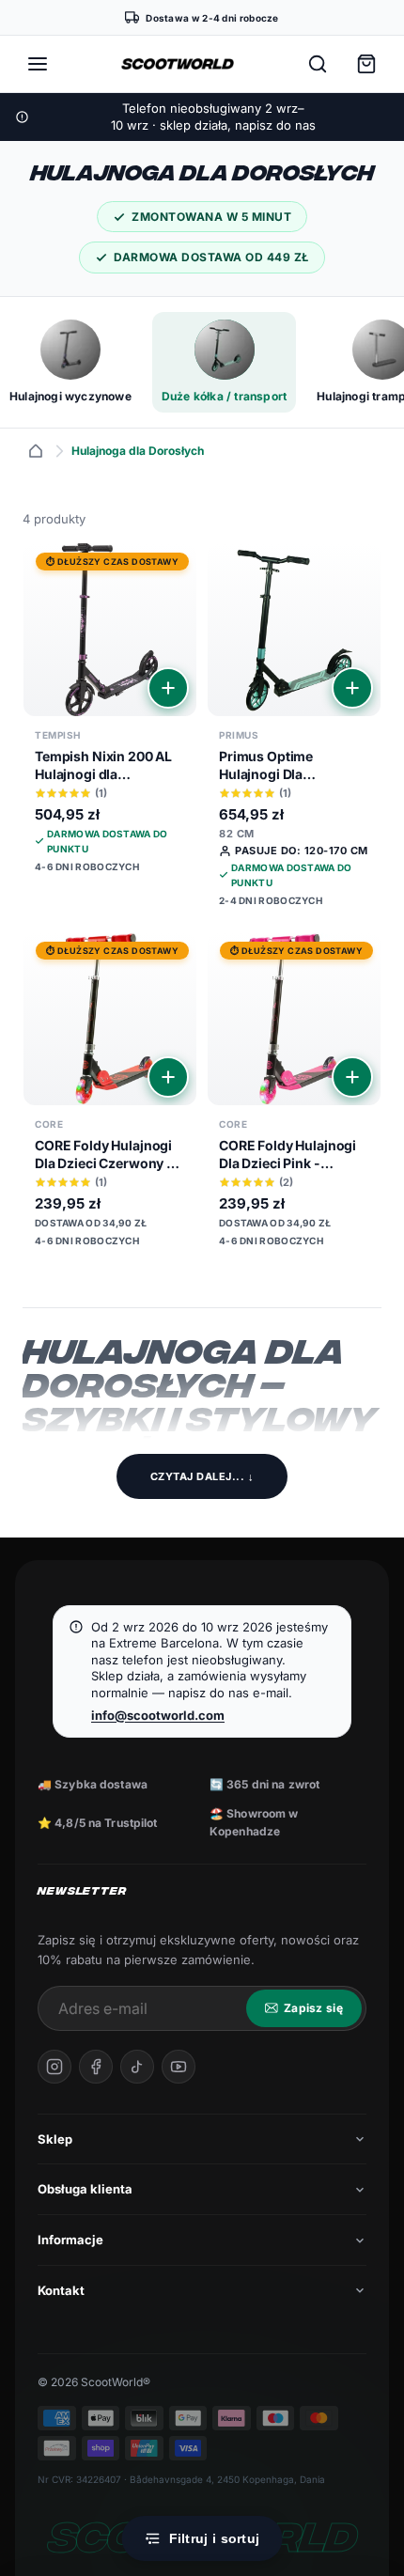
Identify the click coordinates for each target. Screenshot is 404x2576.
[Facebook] (96, 2067)
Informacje (70, 2240)
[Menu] (38, 64)
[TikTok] (137, 2067)
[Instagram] (54, 2067)
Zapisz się (313, 2008)
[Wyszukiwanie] (318, 64)
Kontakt (61, 2290)
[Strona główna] (36, 451)
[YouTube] (179, 2067)
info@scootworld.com (158, 1715)
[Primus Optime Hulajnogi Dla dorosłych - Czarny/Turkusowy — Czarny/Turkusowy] (294, 732)
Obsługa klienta (85, 2189)
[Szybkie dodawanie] (168, 688)
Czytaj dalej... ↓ (202, 1476)
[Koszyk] (366, 64)
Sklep (55, 2139)
